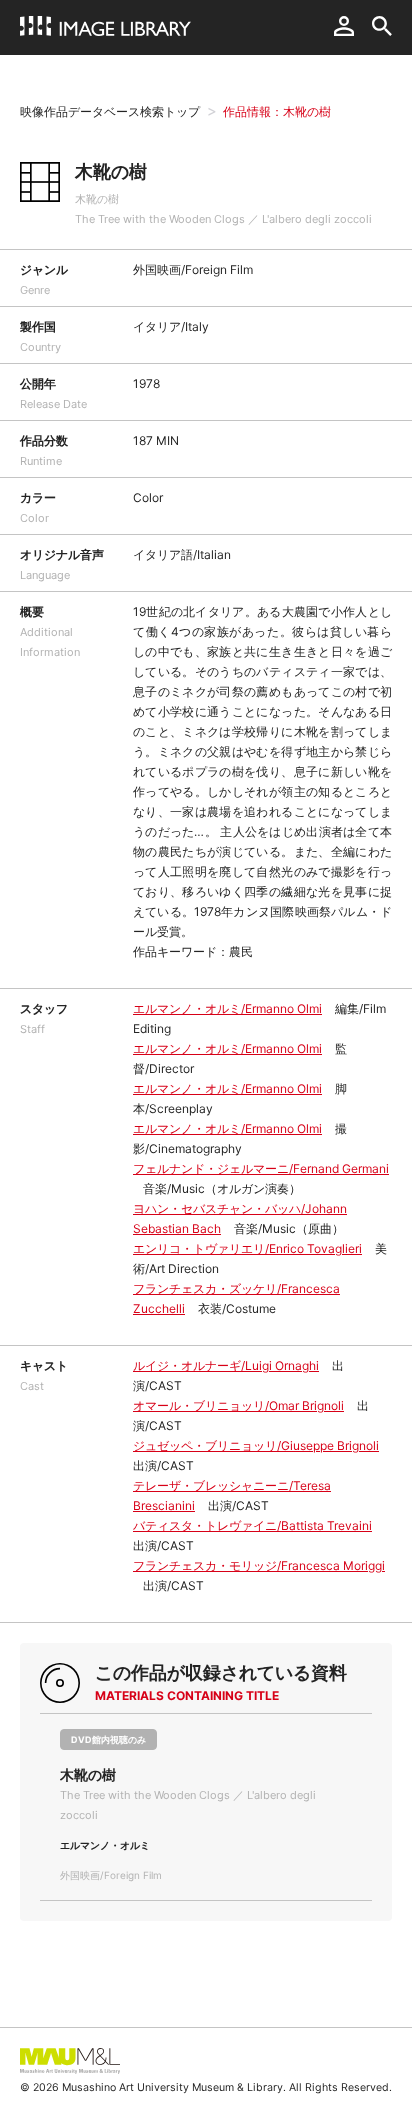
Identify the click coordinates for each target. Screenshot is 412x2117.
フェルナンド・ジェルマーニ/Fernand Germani (261, 1168)
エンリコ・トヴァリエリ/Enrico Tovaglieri (247, 1248)
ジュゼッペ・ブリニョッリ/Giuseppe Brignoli (256, 1445)
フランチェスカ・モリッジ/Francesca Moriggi (259, 1565)
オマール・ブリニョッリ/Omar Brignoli (238, 1405)
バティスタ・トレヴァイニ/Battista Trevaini (252, 1525)
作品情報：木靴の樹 (277, 111)
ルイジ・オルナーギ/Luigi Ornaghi (226, 1365)
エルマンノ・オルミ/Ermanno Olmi (227, 1008)
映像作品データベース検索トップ (110, 111)
